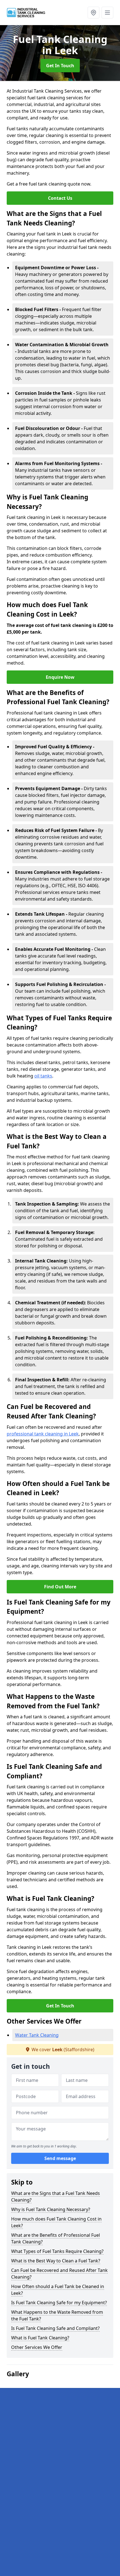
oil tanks (43, 1076)
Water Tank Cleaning (37, 2035)
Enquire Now (60, 677)
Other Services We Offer (37, 2347)
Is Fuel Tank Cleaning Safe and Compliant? (55, 2328)
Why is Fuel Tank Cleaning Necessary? (51, 2209)
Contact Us (60, 198)
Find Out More (60, 1587)
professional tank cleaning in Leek (43, 1434)
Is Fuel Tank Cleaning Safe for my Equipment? (59, 2303)
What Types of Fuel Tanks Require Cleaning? (57, 2251)
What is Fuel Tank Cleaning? (40, 2338)
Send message (60, 2158)
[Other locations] (93, 13)
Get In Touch (60, 66)
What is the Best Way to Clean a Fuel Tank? (56, 2261)
